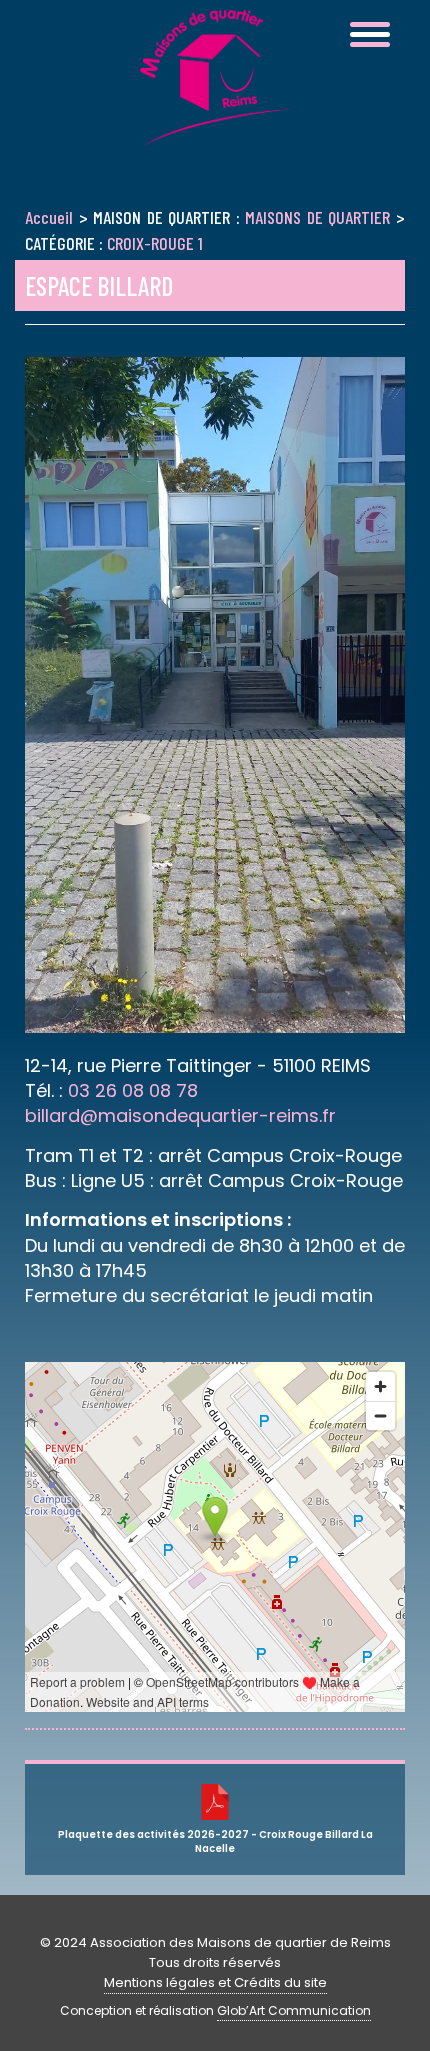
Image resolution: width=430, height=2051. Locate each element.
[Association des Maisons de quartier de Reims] (215, 133)
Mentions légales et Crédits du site (215, 1982)
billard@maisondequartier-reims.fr (180, 1115)
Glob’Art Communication (294, 2010)
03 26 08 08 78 (133, 1090)
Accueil (49, 217)
